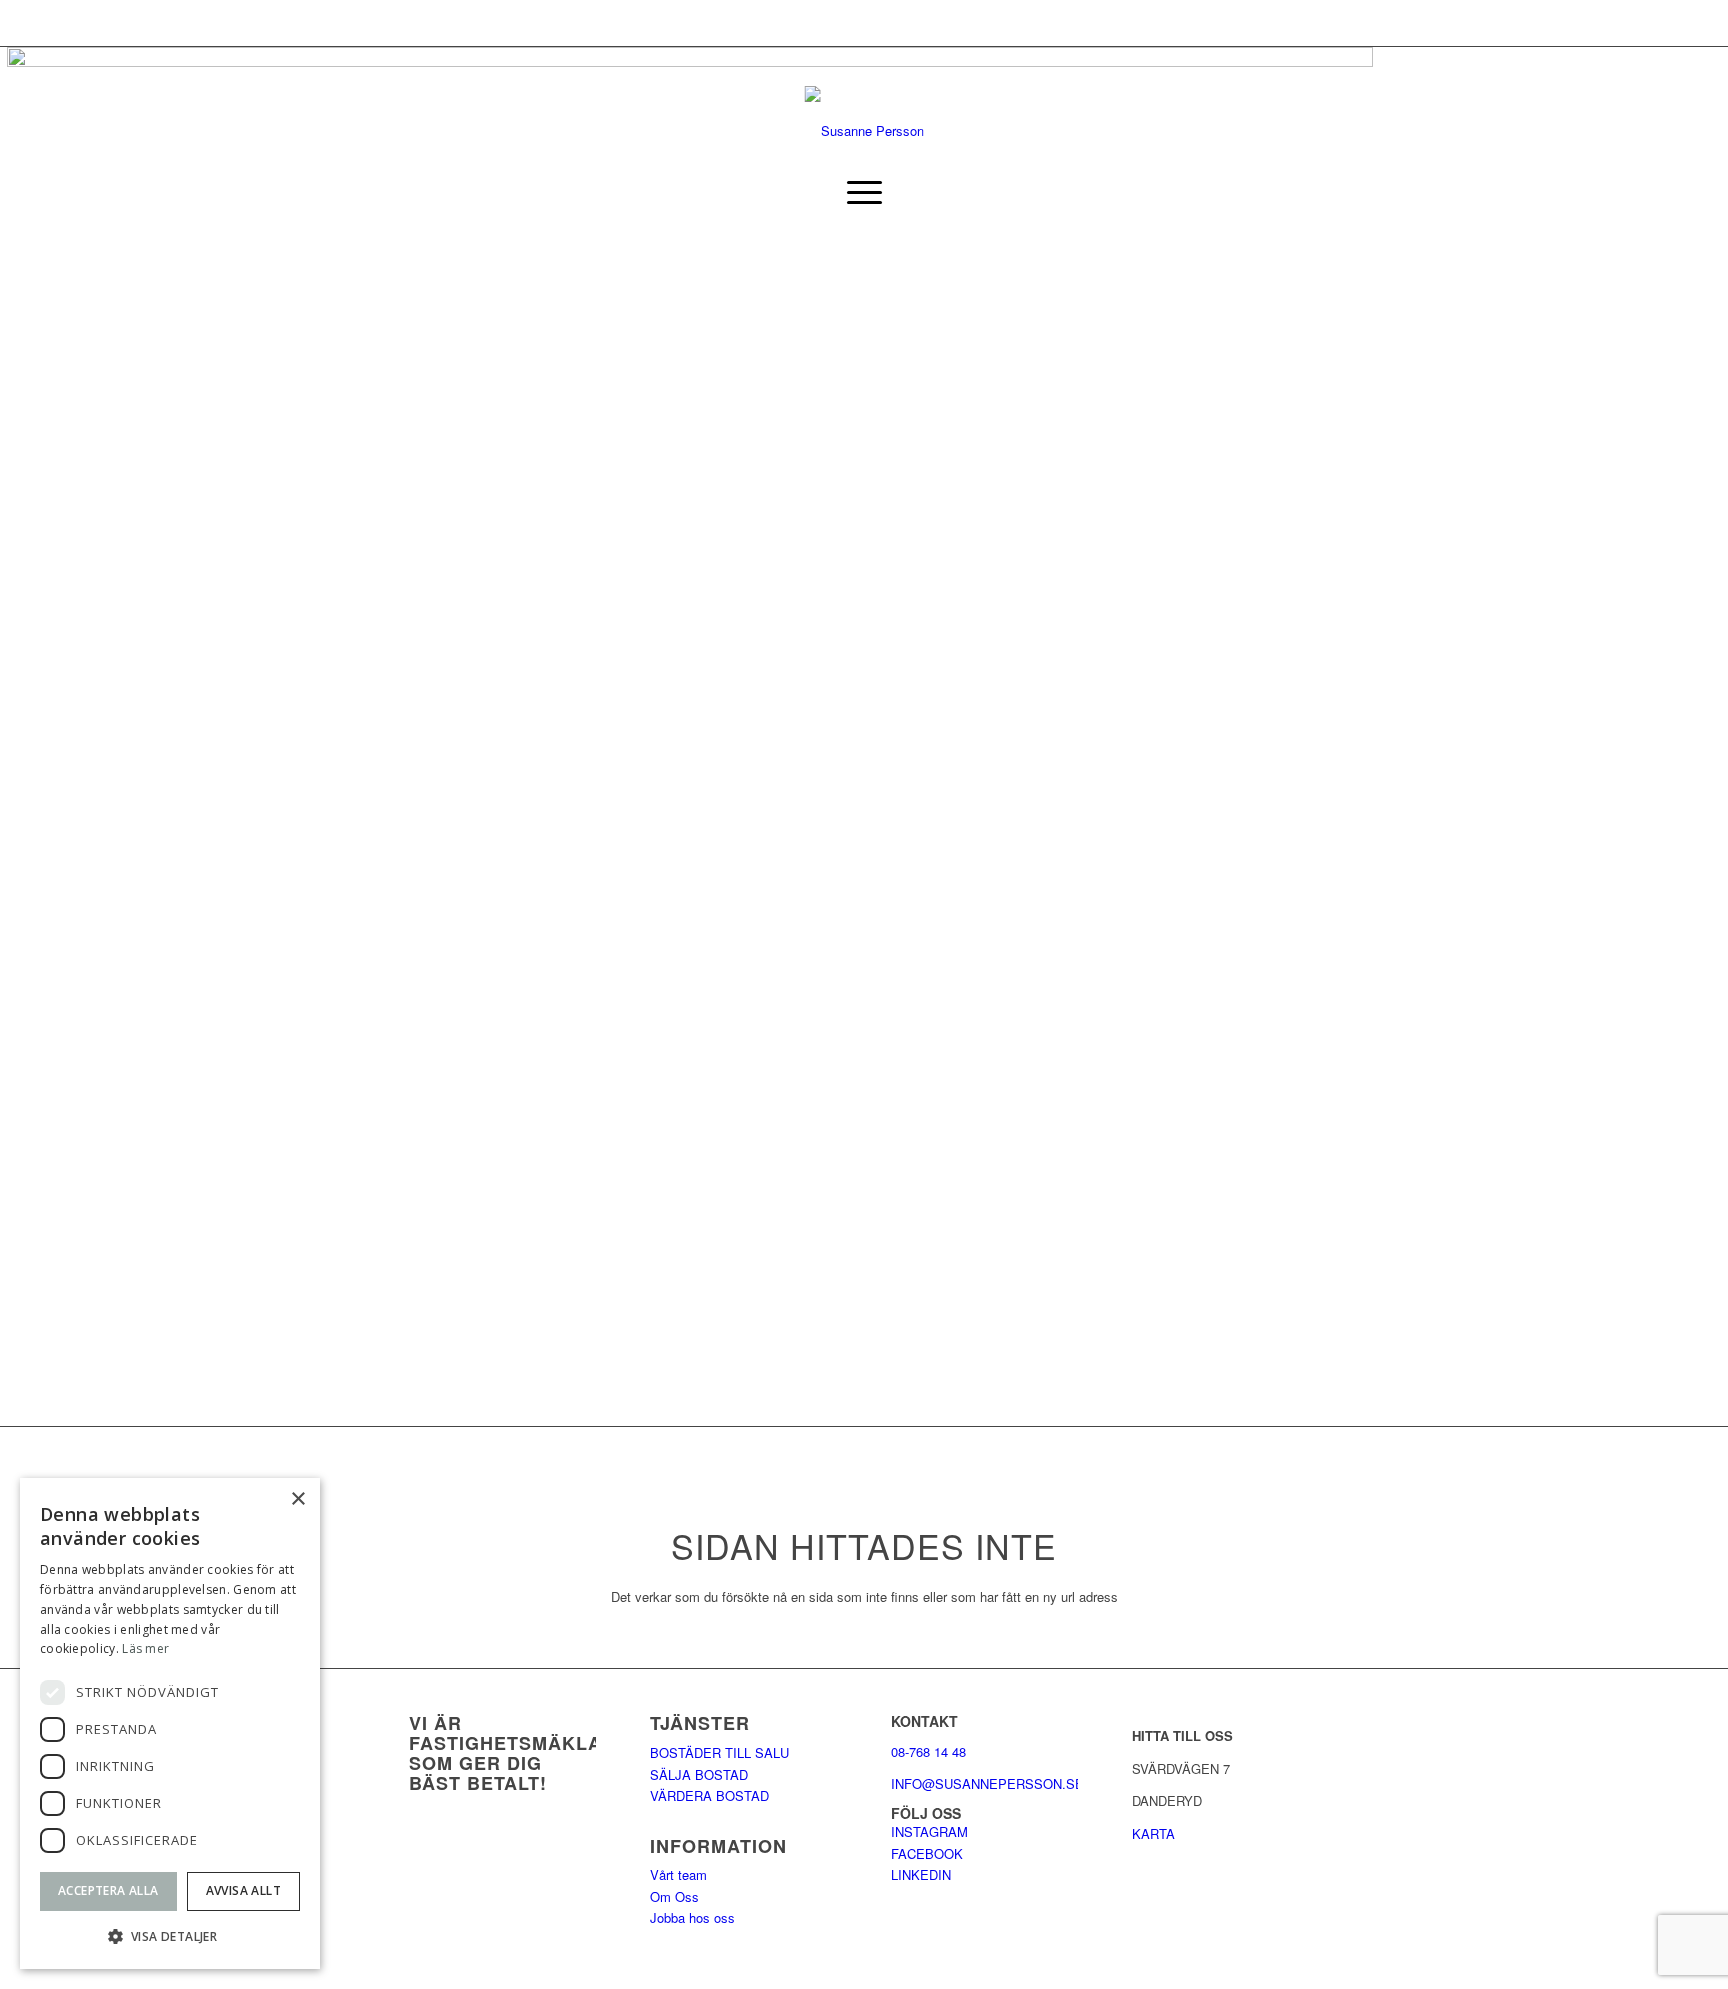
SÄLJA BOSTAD (699, 1774)
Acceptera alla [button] (108, 1890)
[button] (170, 1936)
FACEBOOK (927, 1853)
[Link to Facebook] (1304, 121)
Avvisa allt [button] (243, 1890)
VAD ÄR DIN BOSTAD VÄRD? (94, 22)
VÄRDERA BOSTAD (709, 1795)
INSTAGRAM (929, 1831)
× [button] (297, 1499)
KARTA (1153, 1833)
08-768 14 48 (928, 1751)
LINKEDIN (921, 1874)
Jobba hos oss (692, 1917)
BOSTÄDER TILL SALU (719, 1752)
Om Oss (674, 1896)
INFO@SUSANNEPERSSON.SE (987, 1783)
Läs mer (145, 1648)
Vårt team (678, 1874)
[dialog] (170, 1723)
